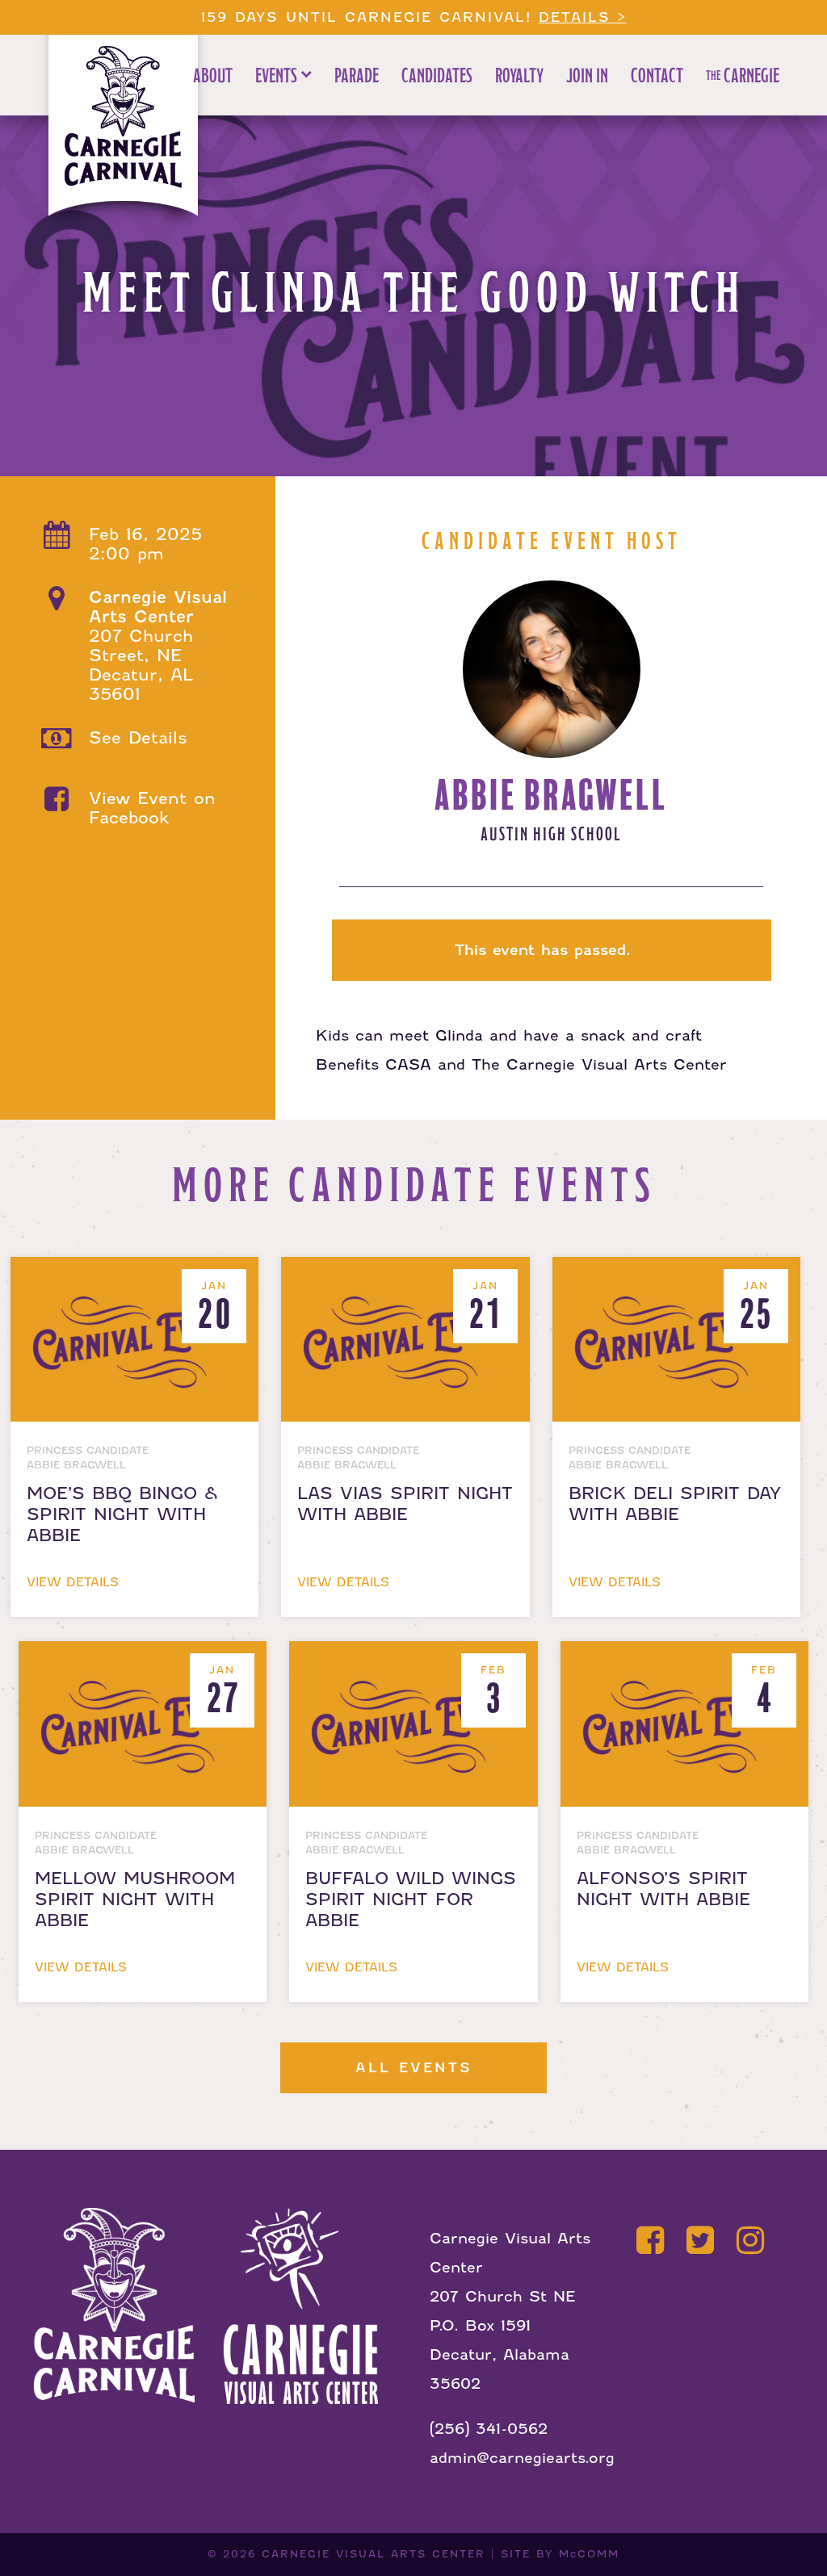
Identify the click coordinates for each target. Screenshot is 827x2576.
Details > (583, 17)
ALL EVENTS (414, 2068)
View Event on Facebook (152, 808)
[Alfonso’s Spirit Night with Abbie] (684, 1655)
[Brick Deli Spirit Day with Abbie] (676, 1271)
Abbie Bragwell (551, 796)
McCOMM (589, 2554)
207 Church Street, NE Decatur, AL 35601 (158, 646)
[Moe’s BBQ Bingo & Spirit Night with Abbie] (138, 1271)
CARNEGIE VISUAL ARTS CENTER (374, 2554)
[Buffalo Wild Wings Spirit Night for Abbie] (416, 1655)
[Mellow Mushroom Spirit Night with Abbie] (146, 1655)
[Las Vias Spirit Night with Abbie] (408, 1271)
